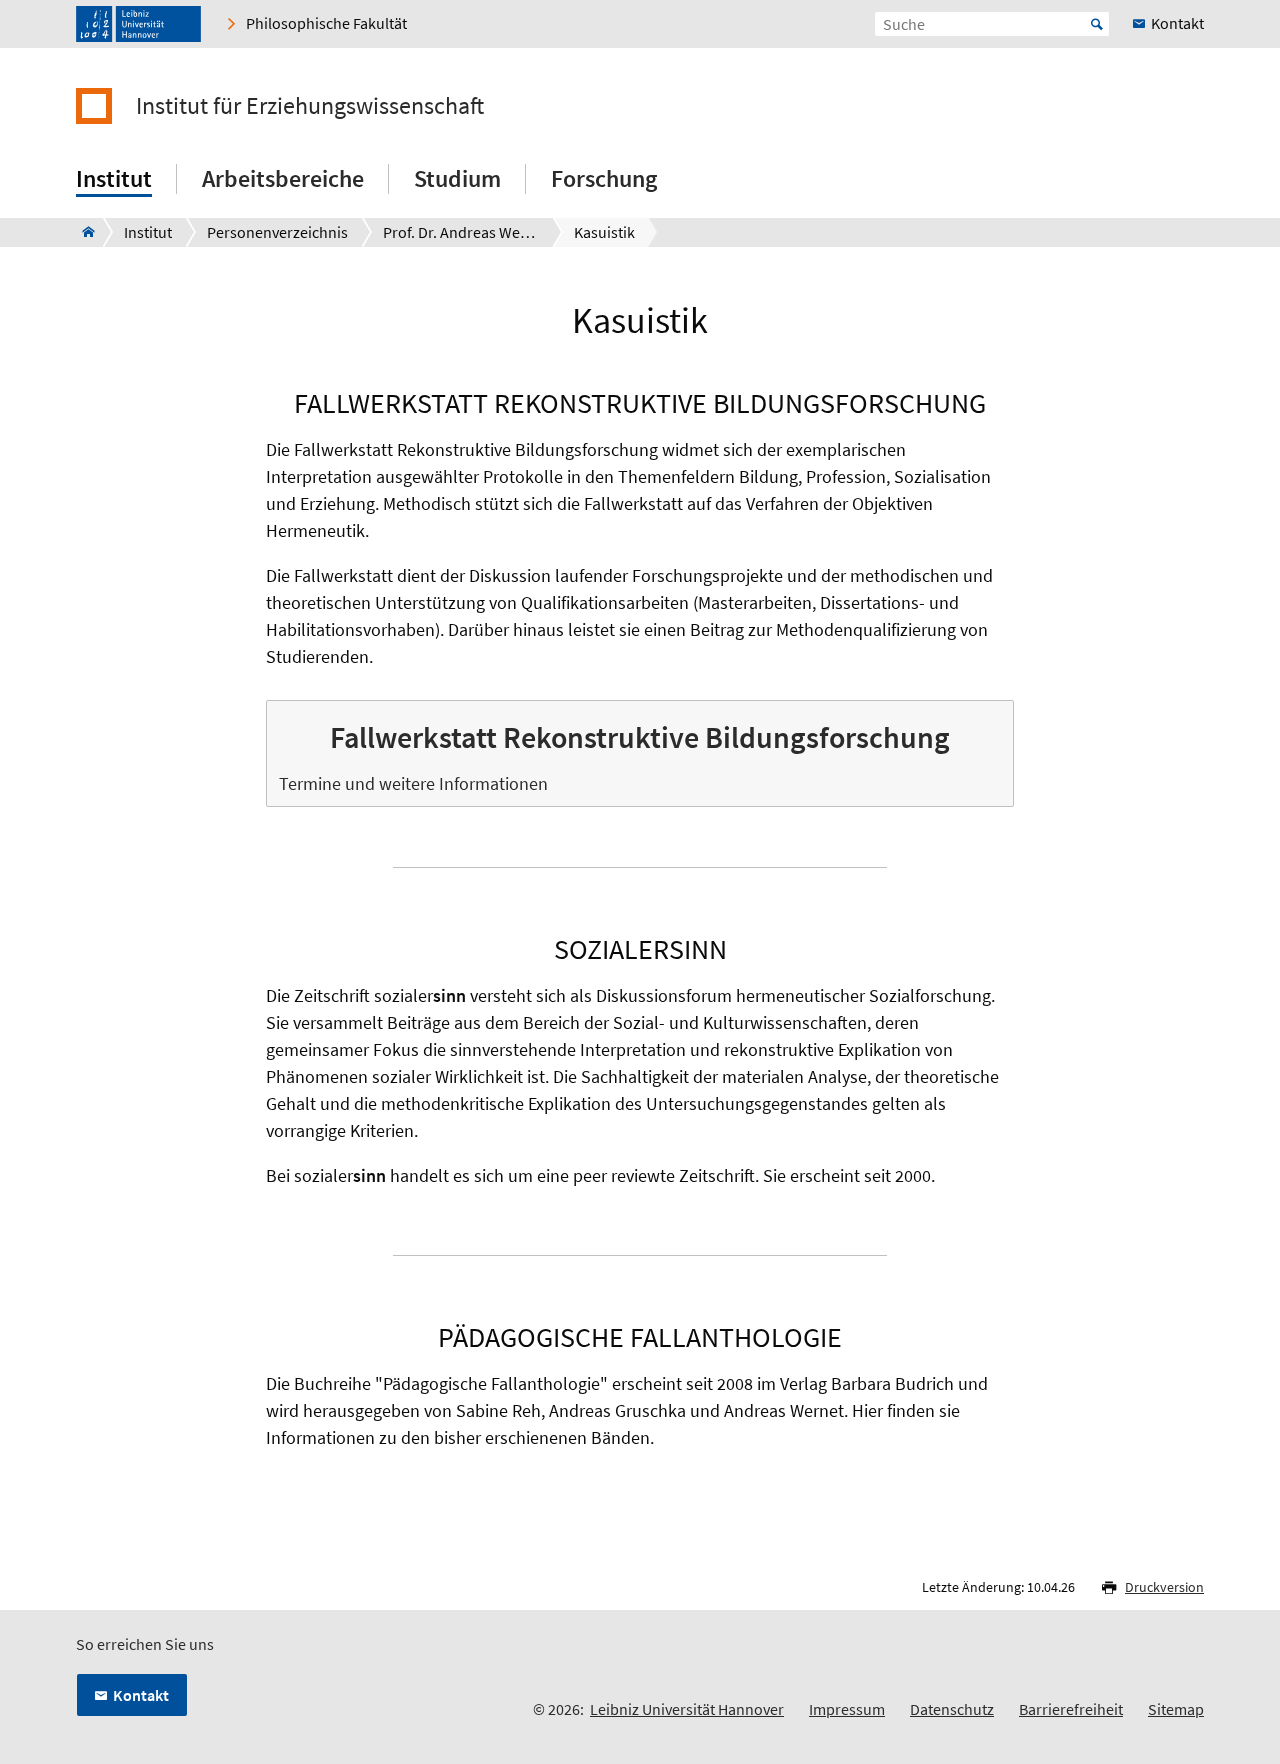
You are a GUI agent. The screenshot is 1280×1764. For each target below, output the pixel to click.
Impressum (847, 1709)
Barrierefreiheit (1071, 1709)
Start (1097, 24)
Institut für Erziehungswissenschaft (310, 106)
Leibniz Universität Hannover (687, 1709)
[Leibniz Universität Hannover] (138, 24)
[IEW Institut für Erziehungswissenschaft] (82, 232)
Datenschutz (952, 1709)
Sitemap (1176, 1709)
